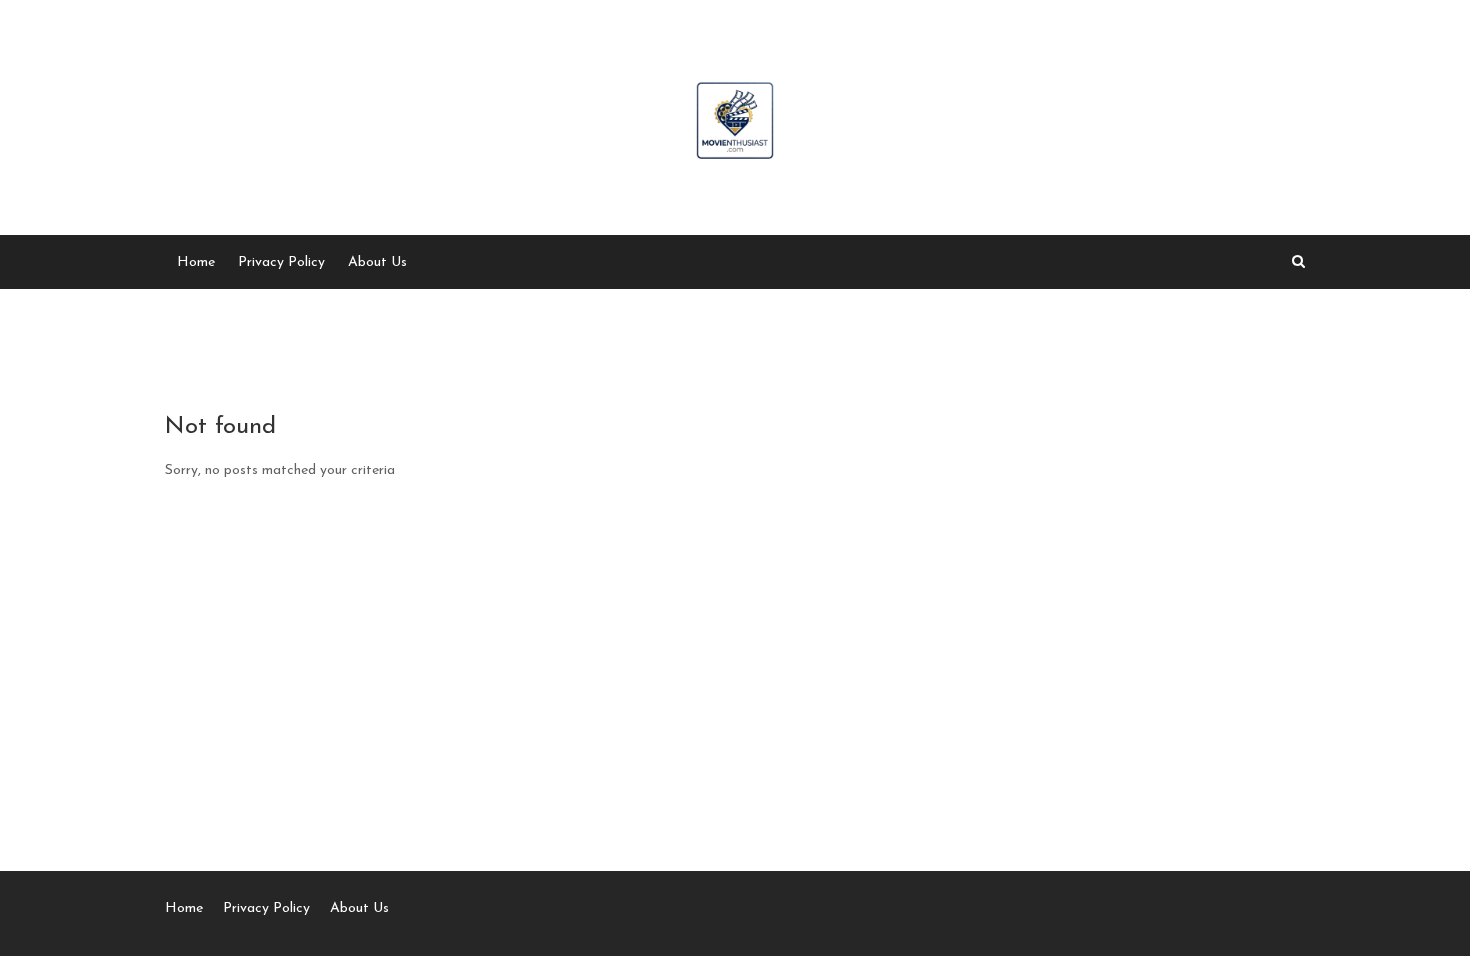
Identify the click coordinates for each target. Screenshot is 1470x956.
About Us (377, 262)
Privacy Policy (281, 262)
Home (196, 262)
